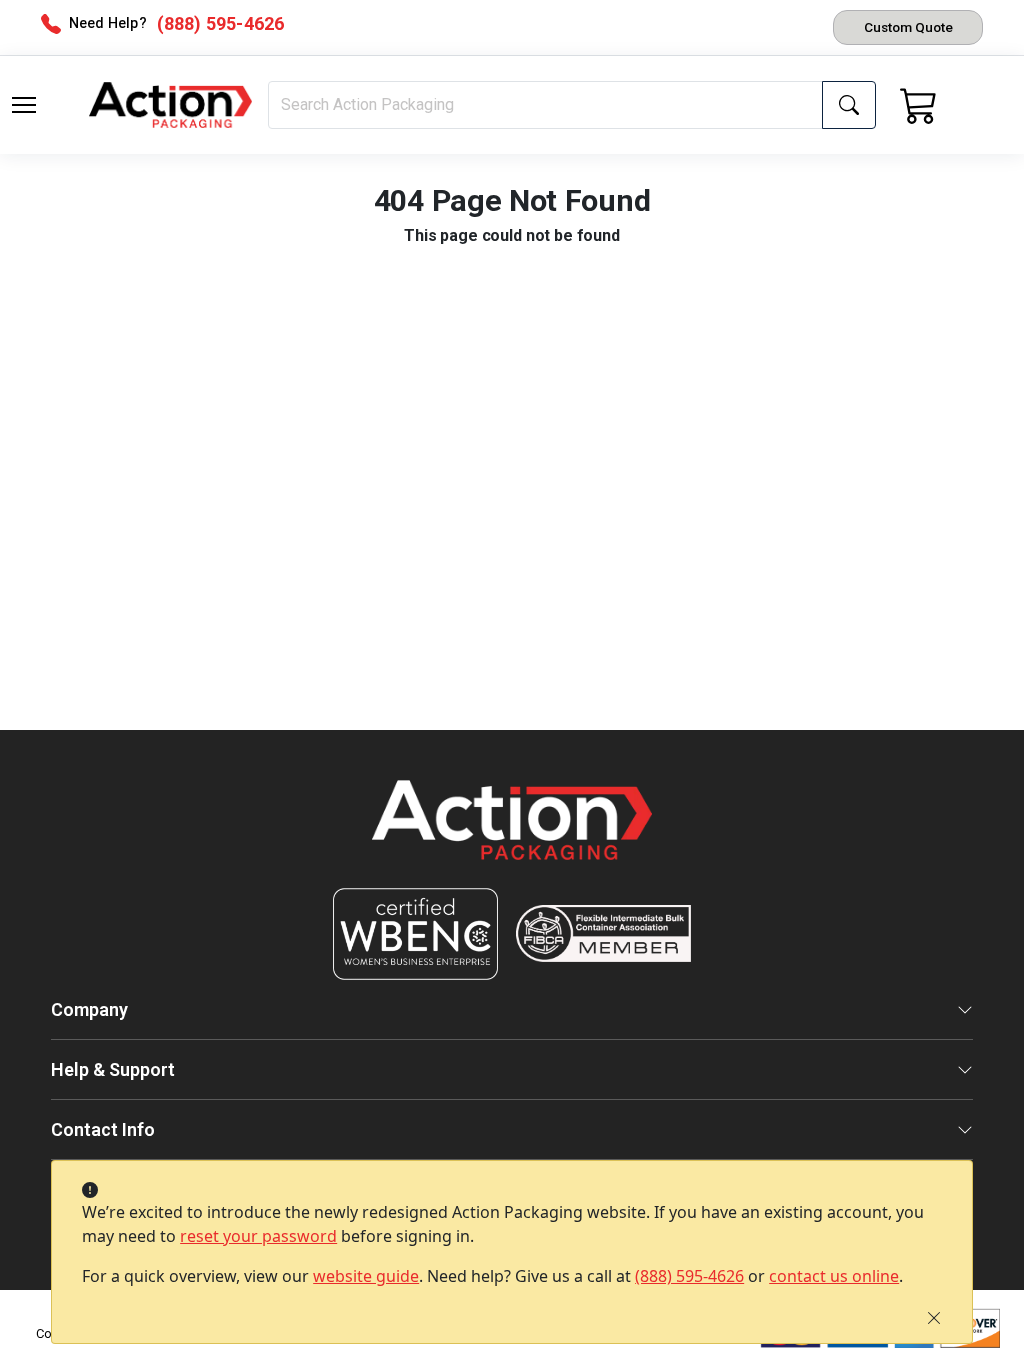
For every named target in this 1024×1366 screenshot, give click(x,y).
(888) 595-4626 (689, 1276)
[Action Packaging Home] (512, 833)
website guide (366, 1276)
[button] (24, 105)
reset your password (258, 1236)
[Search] (849, 105)
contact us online (834, 1276)
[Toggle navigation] (24, 105)
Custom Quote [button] (908, 27)
